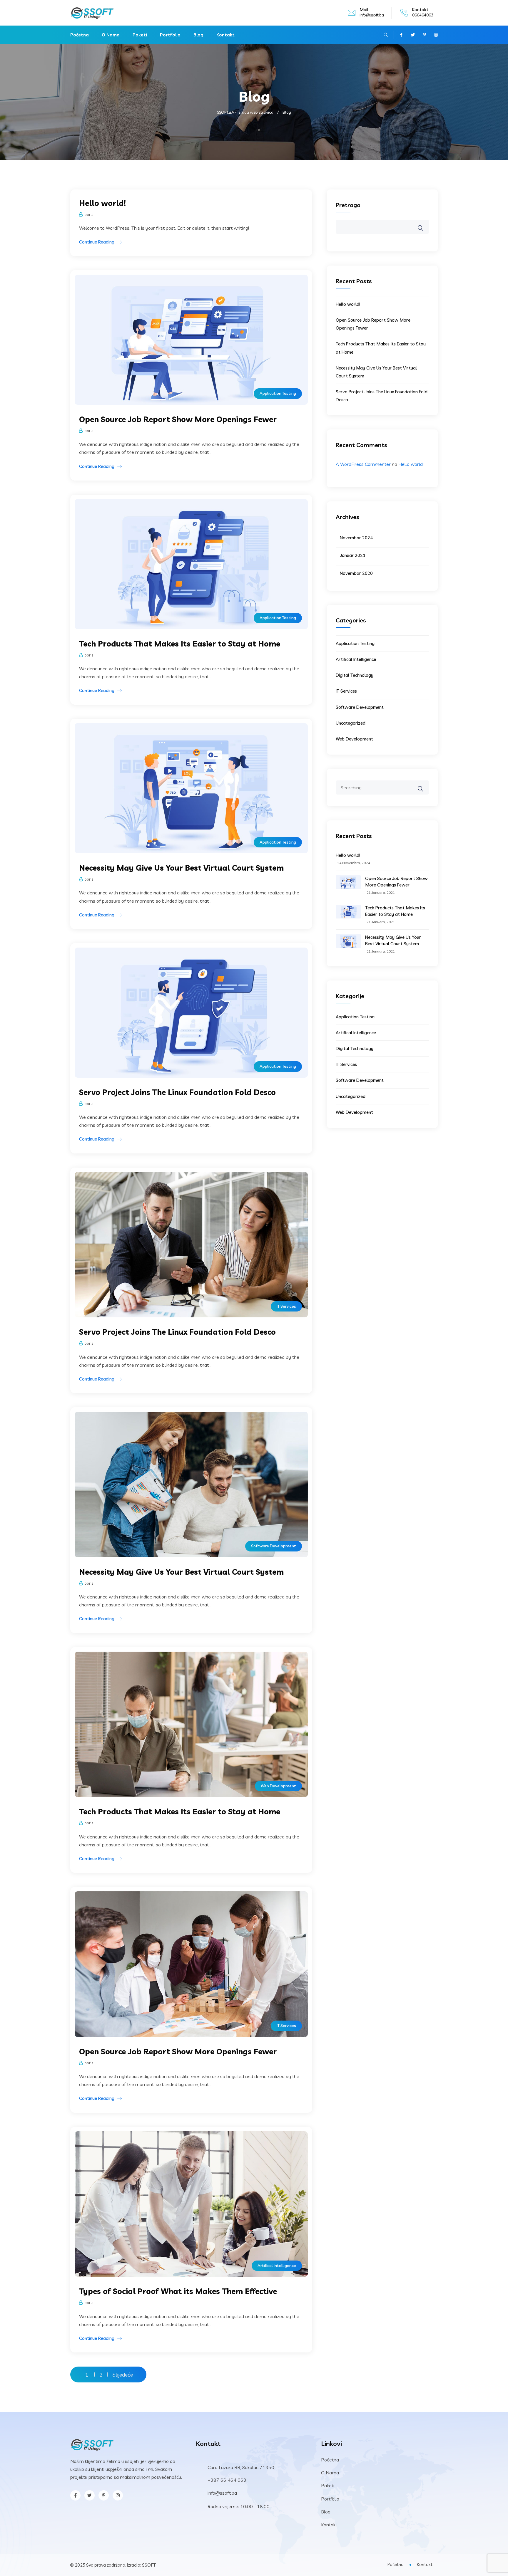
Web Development (278, 1786)
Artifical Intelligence (277, 2266)
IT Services (286, 1306)
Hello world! (102, 203)
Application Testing (278, 393)
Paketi (140, 35)
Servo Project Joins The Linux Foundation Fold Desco (177, 1092)
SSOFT (149, 2565)
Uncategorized (351, 723)
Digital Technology (355, 675)
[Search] (424, 785)
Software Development (274, 1546)
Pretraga (348, 205)
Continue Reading (97, 242)
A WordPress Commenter (363, 464)
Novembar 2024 (356, 538)
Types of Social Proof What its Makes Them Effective (178, 2291)
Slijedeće (123, 2375)
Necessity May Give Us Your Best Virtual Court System (181, 868)
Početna (80, 35)
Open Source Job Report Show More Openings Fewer (178, 419)
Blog (198, 35)
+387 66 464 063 (227, 2480)
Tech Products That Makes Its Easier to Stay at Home (180, 644)
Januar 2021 (353, 555)
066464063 (423, 15)
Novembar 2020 (356, 573)
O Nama (111, 35)
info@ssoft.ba (372, 15)
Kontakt (225, 35)
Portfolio (170, 35)
